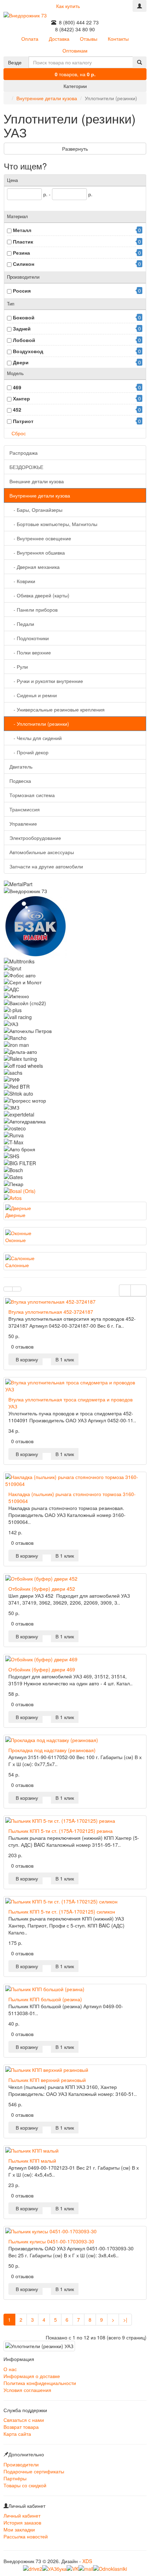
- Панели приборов (33, 610)
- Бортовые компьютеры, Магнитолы (53, 524)
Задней (22, 328)
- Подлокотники (29, 638)
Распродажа (24, 453)
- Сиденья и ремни (33, 695)
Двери (21, 362)
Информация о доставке (32, 2376)
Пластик (23, 241)
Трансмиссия (25, 809)
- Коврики (22, 581)
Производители (21, 2464)
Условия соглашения (27, 2390)
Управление (23, 824)
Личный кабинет (22, 2515)
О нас (10, 2369)
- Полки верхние (30, 652)
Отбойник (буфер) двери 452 (42, 1589)
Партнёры (15, 2478)
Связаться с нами (24, 2420)
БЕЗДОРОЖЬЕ (26, 467)
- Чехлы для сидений (36, 738)
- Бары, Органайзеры (36, 510)
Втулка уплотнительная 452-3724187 (51, 1312)
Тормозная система (32, 795)
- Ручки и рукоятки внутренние (46, 681)
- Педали (22, 624)
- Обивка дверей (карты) (39, 595)
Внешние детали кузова (37, 481)
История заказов (22, 2522)
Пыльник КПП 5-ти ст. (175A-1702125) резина (61, 1831)
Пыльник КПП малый (32, 2161)
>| (125, 2320)
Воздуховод (28, 351)
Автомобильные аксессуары (42, 852)
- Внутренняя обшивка (37, 552)
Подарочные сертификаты (34, 2471)
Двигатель (21, 766)
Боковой (24, 317)
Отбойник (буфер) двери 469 (42, 1669)
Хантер (21, 398)
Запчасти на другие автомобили (46, 866)
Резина (21, 253)
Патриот (23, 421)
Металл (22, 230)
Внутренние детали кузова (47, 98)
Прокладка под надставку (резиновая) (52, 1750)
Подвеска (20, 781)
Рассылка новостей (26, 2536)
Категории (75, 86)
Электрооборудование (35, 838)
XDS (87, 2561)
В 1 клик (65, 1359)
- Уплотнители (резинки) (39, 724)
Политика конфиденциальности (40, 2383)
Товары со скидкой (25, 2485)
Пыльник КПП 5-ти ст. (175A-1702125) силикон (62, 1911)
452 (17, 410)
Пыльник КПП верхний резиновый (47, 2080)
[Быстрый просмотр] (47, 1356)
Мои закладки (19, 2529)
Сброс (19, 433)
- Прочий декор (29, 752)
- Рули (19, 667)
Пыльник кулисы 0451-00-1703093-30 (51, 2241)
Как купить (68, 6)
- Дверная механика (35, 567)
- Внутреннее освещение (40, 538)
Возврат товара (21, 2427)
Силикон (24, 264)
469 (17, 387)
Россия (22, 291)
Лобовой (24, 340)
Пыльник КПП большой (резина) (45, 1999)
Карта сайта (17, 2434)
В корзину (25, 1359)
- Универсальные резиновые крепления (57, 709)
